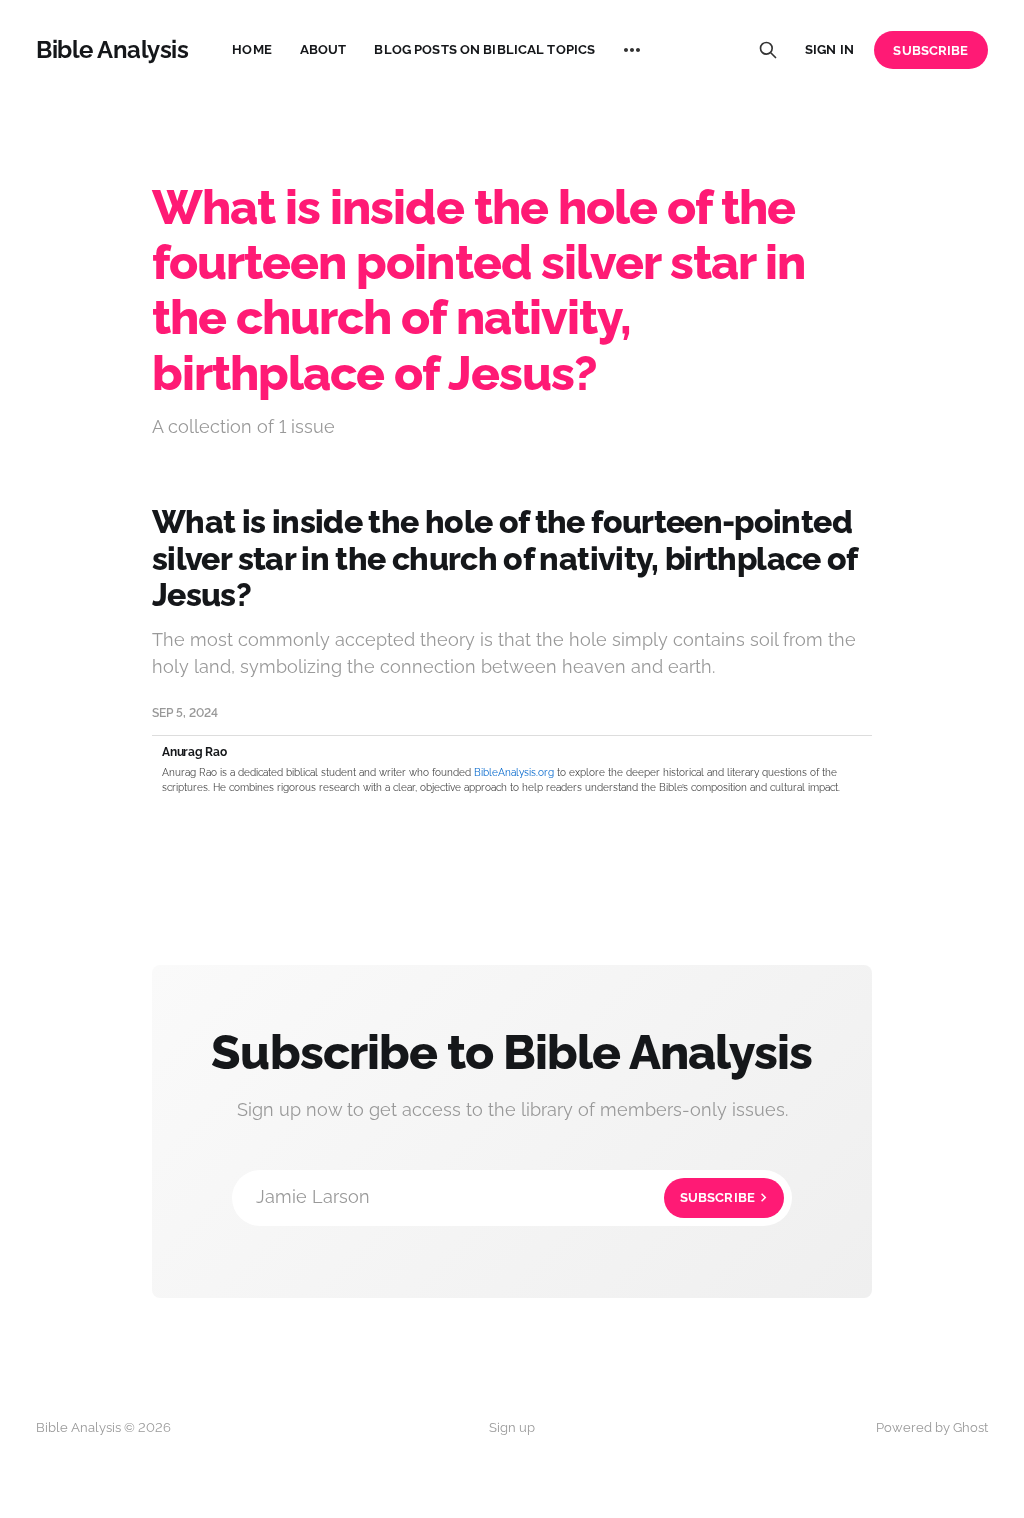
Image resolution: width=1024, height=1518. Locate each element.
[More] (632, 50)
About (323, 49)
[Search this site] (768, 50)
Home (252, 49)
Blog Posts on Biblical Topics (484, 49)
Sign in (829, 49)
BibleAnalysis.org (514, 772)
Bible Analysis (112, 50)
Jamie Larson (505, 1196)
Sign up (512, 1427)
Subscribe (930, 50)
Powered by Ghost (932, 1427)
